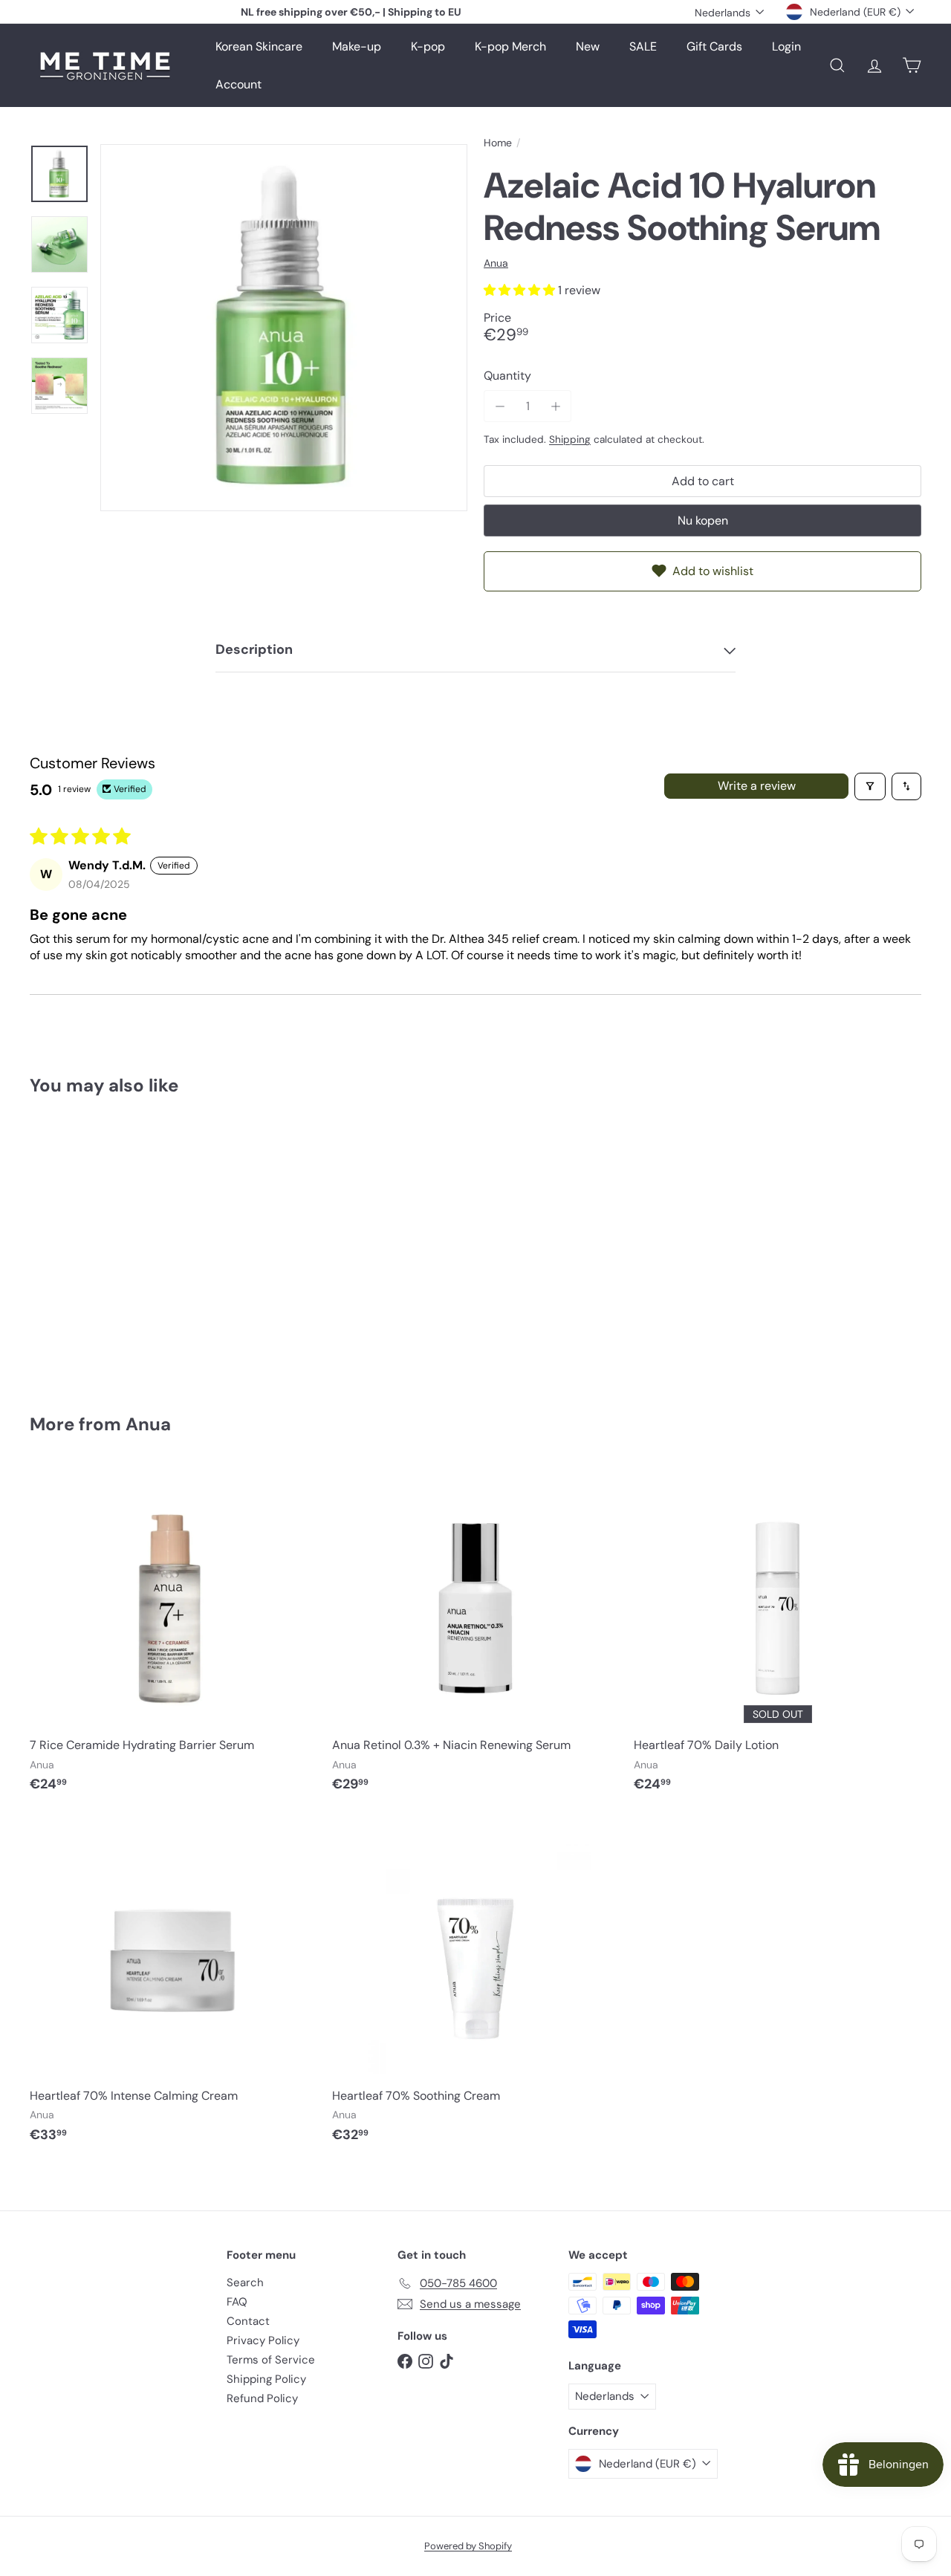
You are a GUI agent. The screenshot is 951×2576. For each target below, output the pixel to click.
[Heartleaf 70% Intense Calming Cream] (173, 1987)
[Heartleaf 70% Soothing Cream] (476, 1987)
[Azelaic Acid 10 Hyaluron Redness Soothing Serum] (98, 1244)
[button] (521, 290)
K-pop (428, 46)
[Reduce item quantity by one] (500, 406)
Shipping (570, 439)
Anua (148, 1424)
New (588, 46)
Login (786, 46)
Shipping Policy (266, 2379)
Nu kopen (703, 520)
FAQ (237, 2302)
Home (498, 143)
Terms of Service (271, 2360)
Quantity (507, 376)
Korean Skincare (259, 46)
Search (245, 2283)
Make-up (357, 46)
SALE (643, 46)
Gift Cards (714, 46)
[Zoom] (284, 328)
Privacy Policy (263, 2340)
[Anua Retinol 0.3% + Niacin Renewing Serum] (476, 1636)
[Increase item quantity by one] (555, 406)
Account (238, 84)
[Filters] (870, 786)
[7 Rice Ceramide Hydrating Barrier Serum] (173, 1636)
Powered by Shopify (468, 2546)
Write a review (757, 786)
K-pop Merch (510, 46)
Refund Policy (262, 2398)
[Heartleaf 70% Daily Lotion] (778, 1636)
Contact (248, 2321)
